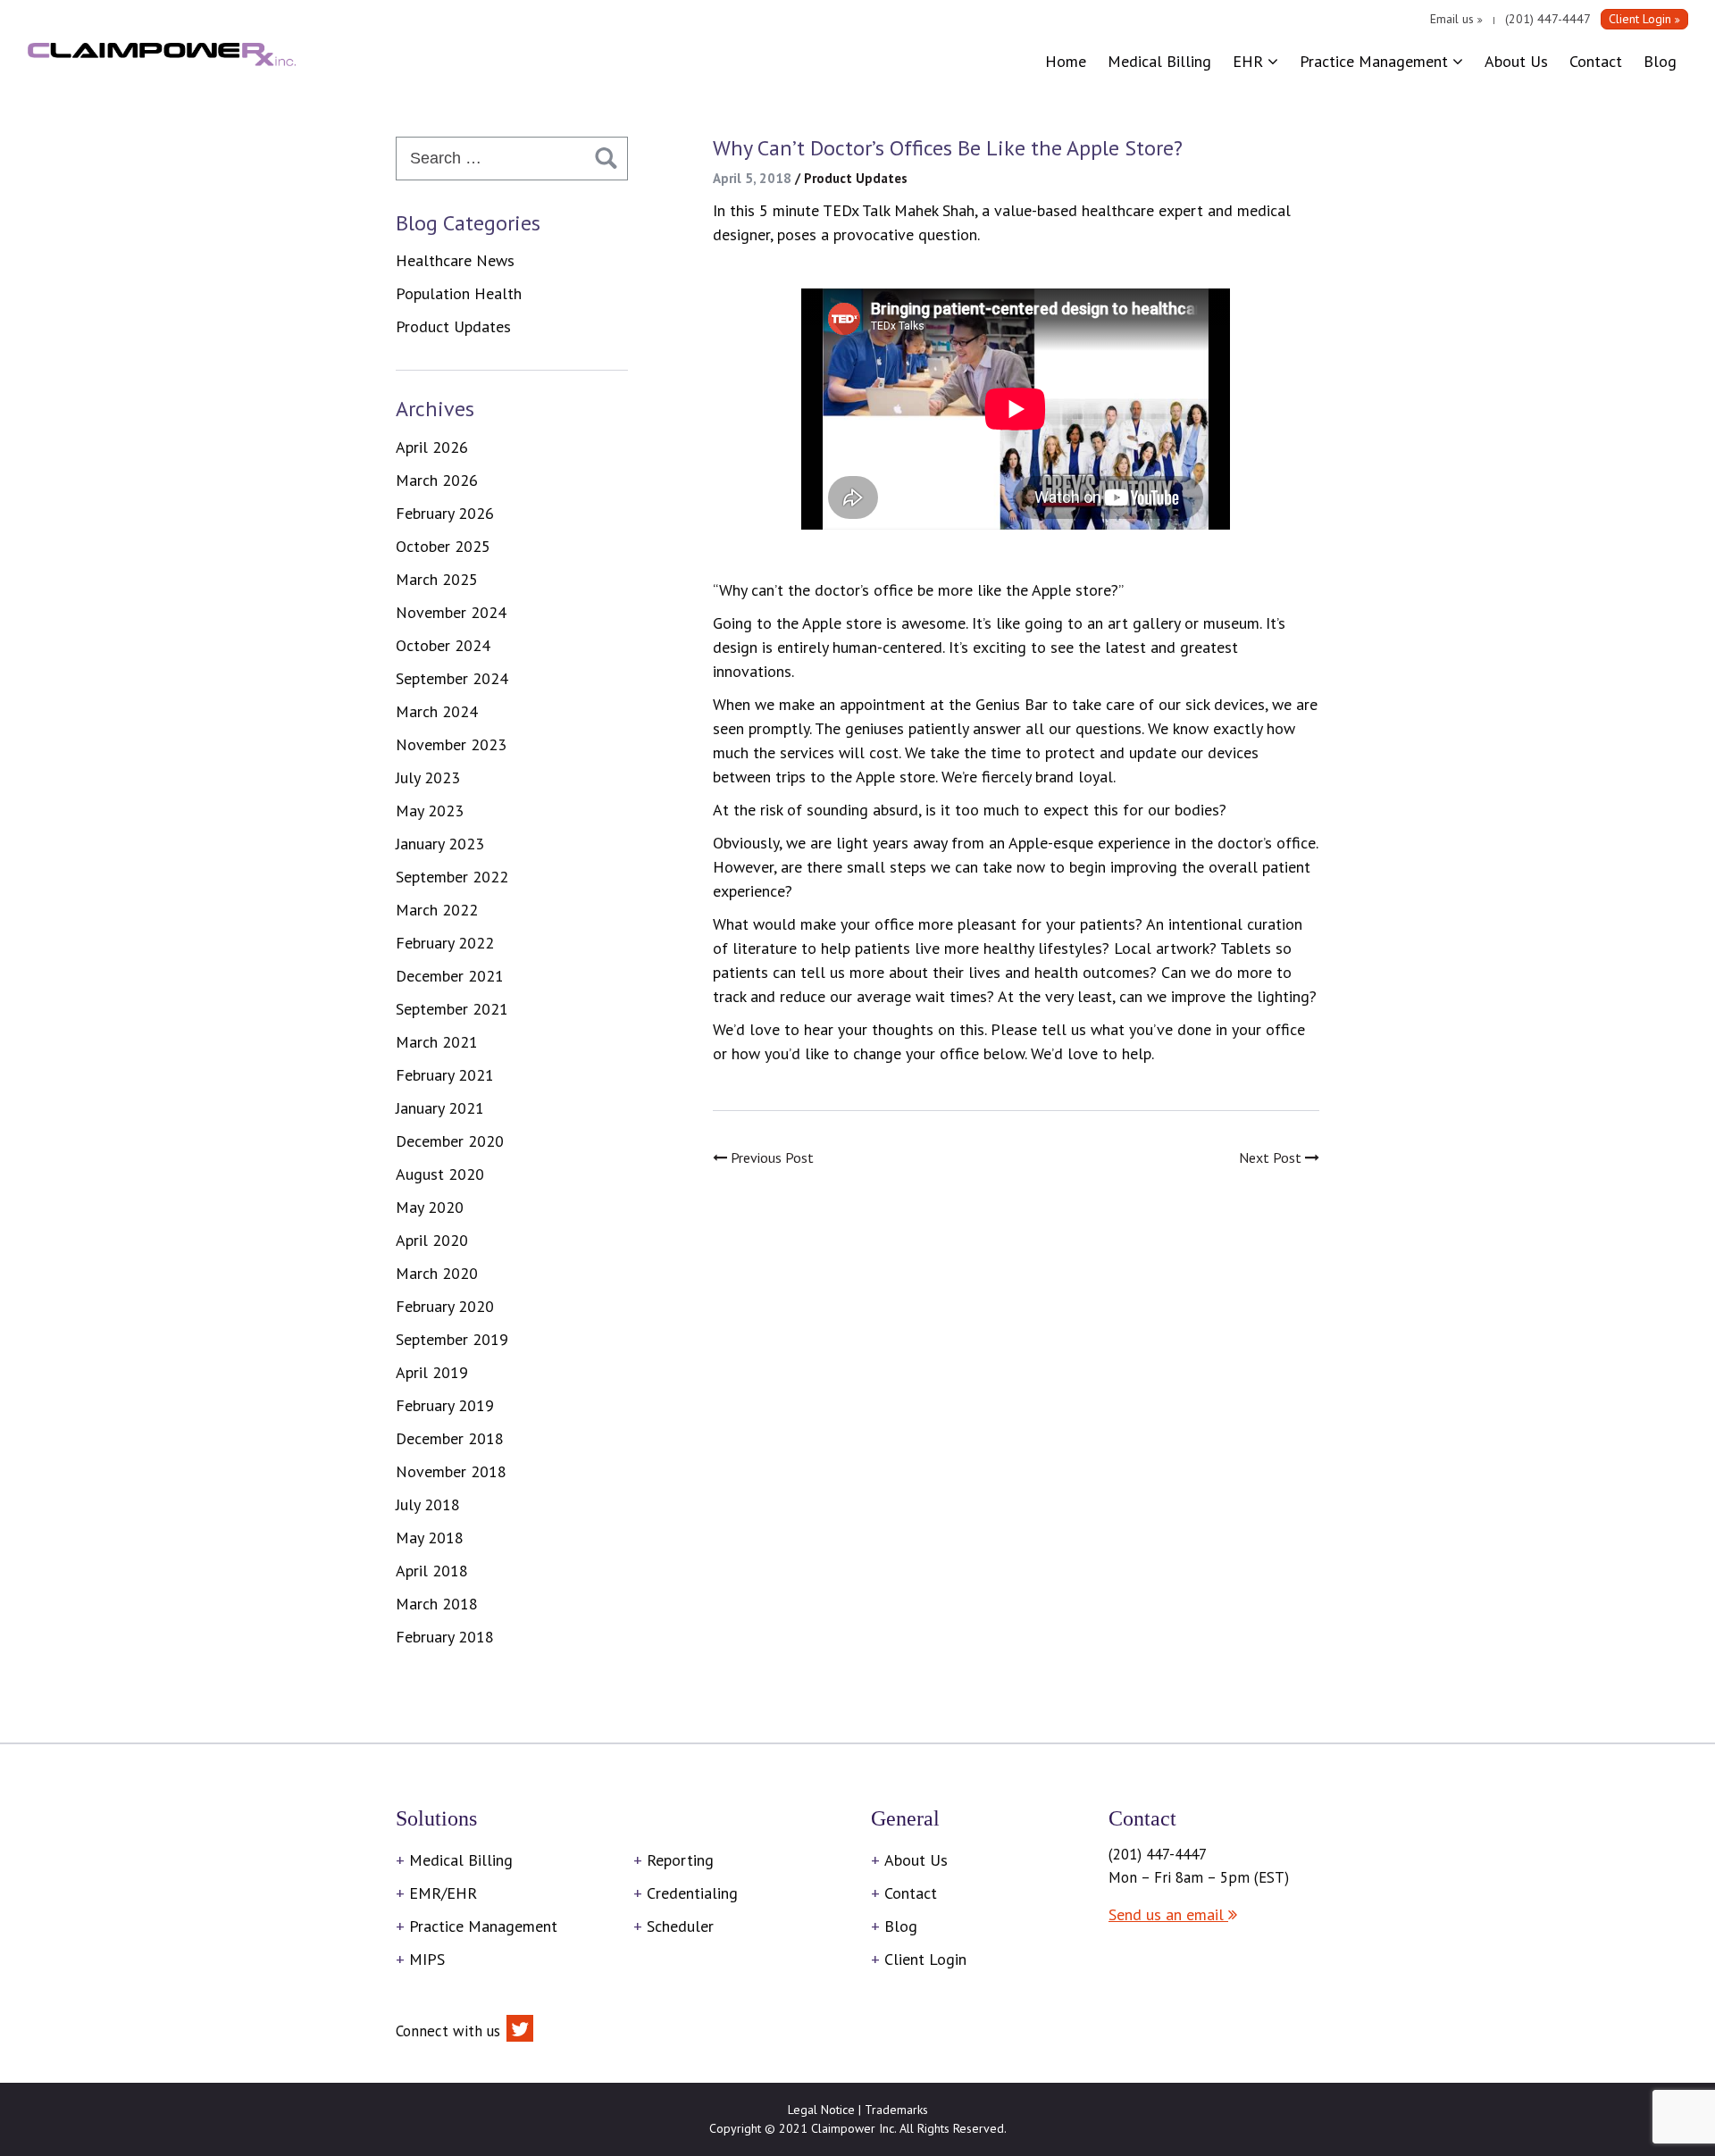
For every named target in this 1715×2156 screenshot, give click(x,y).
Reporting (680, 1860)
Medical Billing (1159, 61)
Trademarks (896, 2110)
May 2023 (430, 811)
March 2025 (437, 579)
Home (1066, 61)
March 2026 (437, 480)
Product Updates (856, 178)
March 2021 (437, 1042)
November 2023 (451, 744)
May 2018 (430, 1538)
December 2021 (450, 976)
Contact (1596, 61)
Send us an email (1168, 1914)
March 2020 (437, 1273)
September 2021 (452, 1009)
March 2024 (437, 711)
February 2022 (445, 943)
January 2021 (440, 1108)
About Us (1516, 61)
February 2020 (445, 1306)
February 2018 (445, 1637)
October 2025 (443, 546)
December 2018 (450, 1438)
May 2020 (430, 1207)
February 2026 (445, 513)
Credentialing (692, 1893)
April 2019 (432, 1372)
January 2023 (440, 844)
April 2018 (432, 1571)
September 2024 (452, 678)
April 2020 (432, 1240)
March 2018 (437, 1604)
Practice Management (1376, 61)
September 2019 (452, 1339)
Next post (1272, 1157)
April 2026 (432, 447)
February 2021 (445, 1075)
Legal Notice (821, 2110)
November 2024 (451, 612)
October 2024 (443, 645)
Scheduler (680, 1926)
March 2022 (437, 910)
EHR (1250, 61)
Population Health (459, 293)
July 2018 (428, 1504)
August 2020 (440, 1174)
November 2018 (451, 1471)
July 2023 (428, 777)
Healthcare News (455, 260)
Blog (1660, 61)
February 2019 (445, 1405)
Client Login (925, 1959)
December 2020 (450, 1141)
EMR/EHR (443, 1893)
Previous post (770, 1157)
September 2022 (452, 877)
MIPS (427, 1959)
